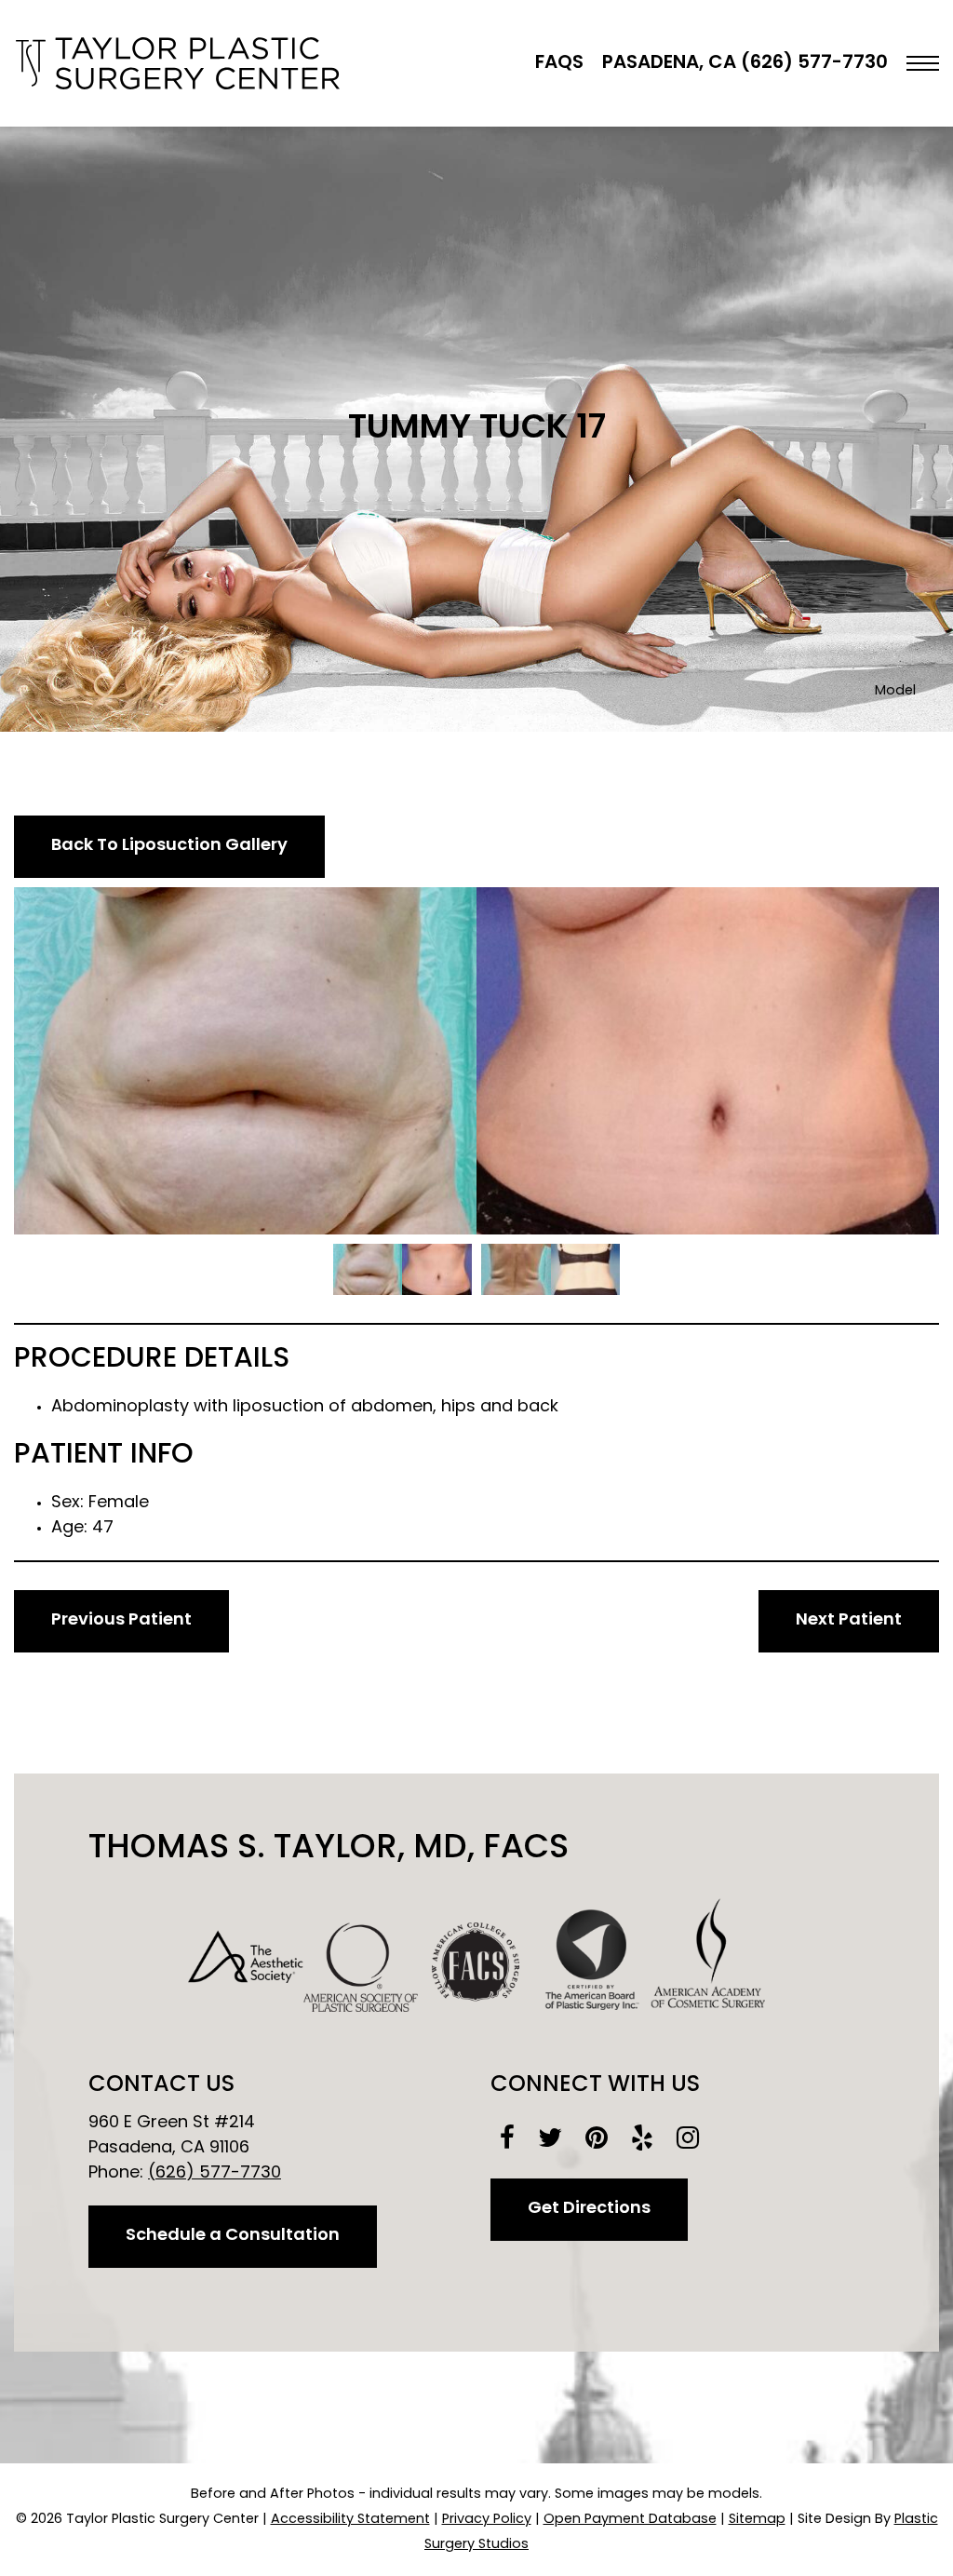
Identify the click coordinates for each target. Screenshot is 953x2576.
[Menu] (923, 63)
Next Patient (849, 1621)
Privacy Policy (487, 2520)
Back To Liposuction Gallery (169, 846)
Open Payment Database (630, 2520)
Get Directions (589, 2209)
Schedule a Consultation (233, 2236)
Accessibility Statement (350, 2520)
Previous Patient (121, 1621)
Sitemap (757, 2520)
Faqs (559, 63)
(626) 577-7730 (215, 2174)
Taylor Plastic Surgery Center (177, 63)
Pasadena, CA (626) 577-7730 (745, 63)
